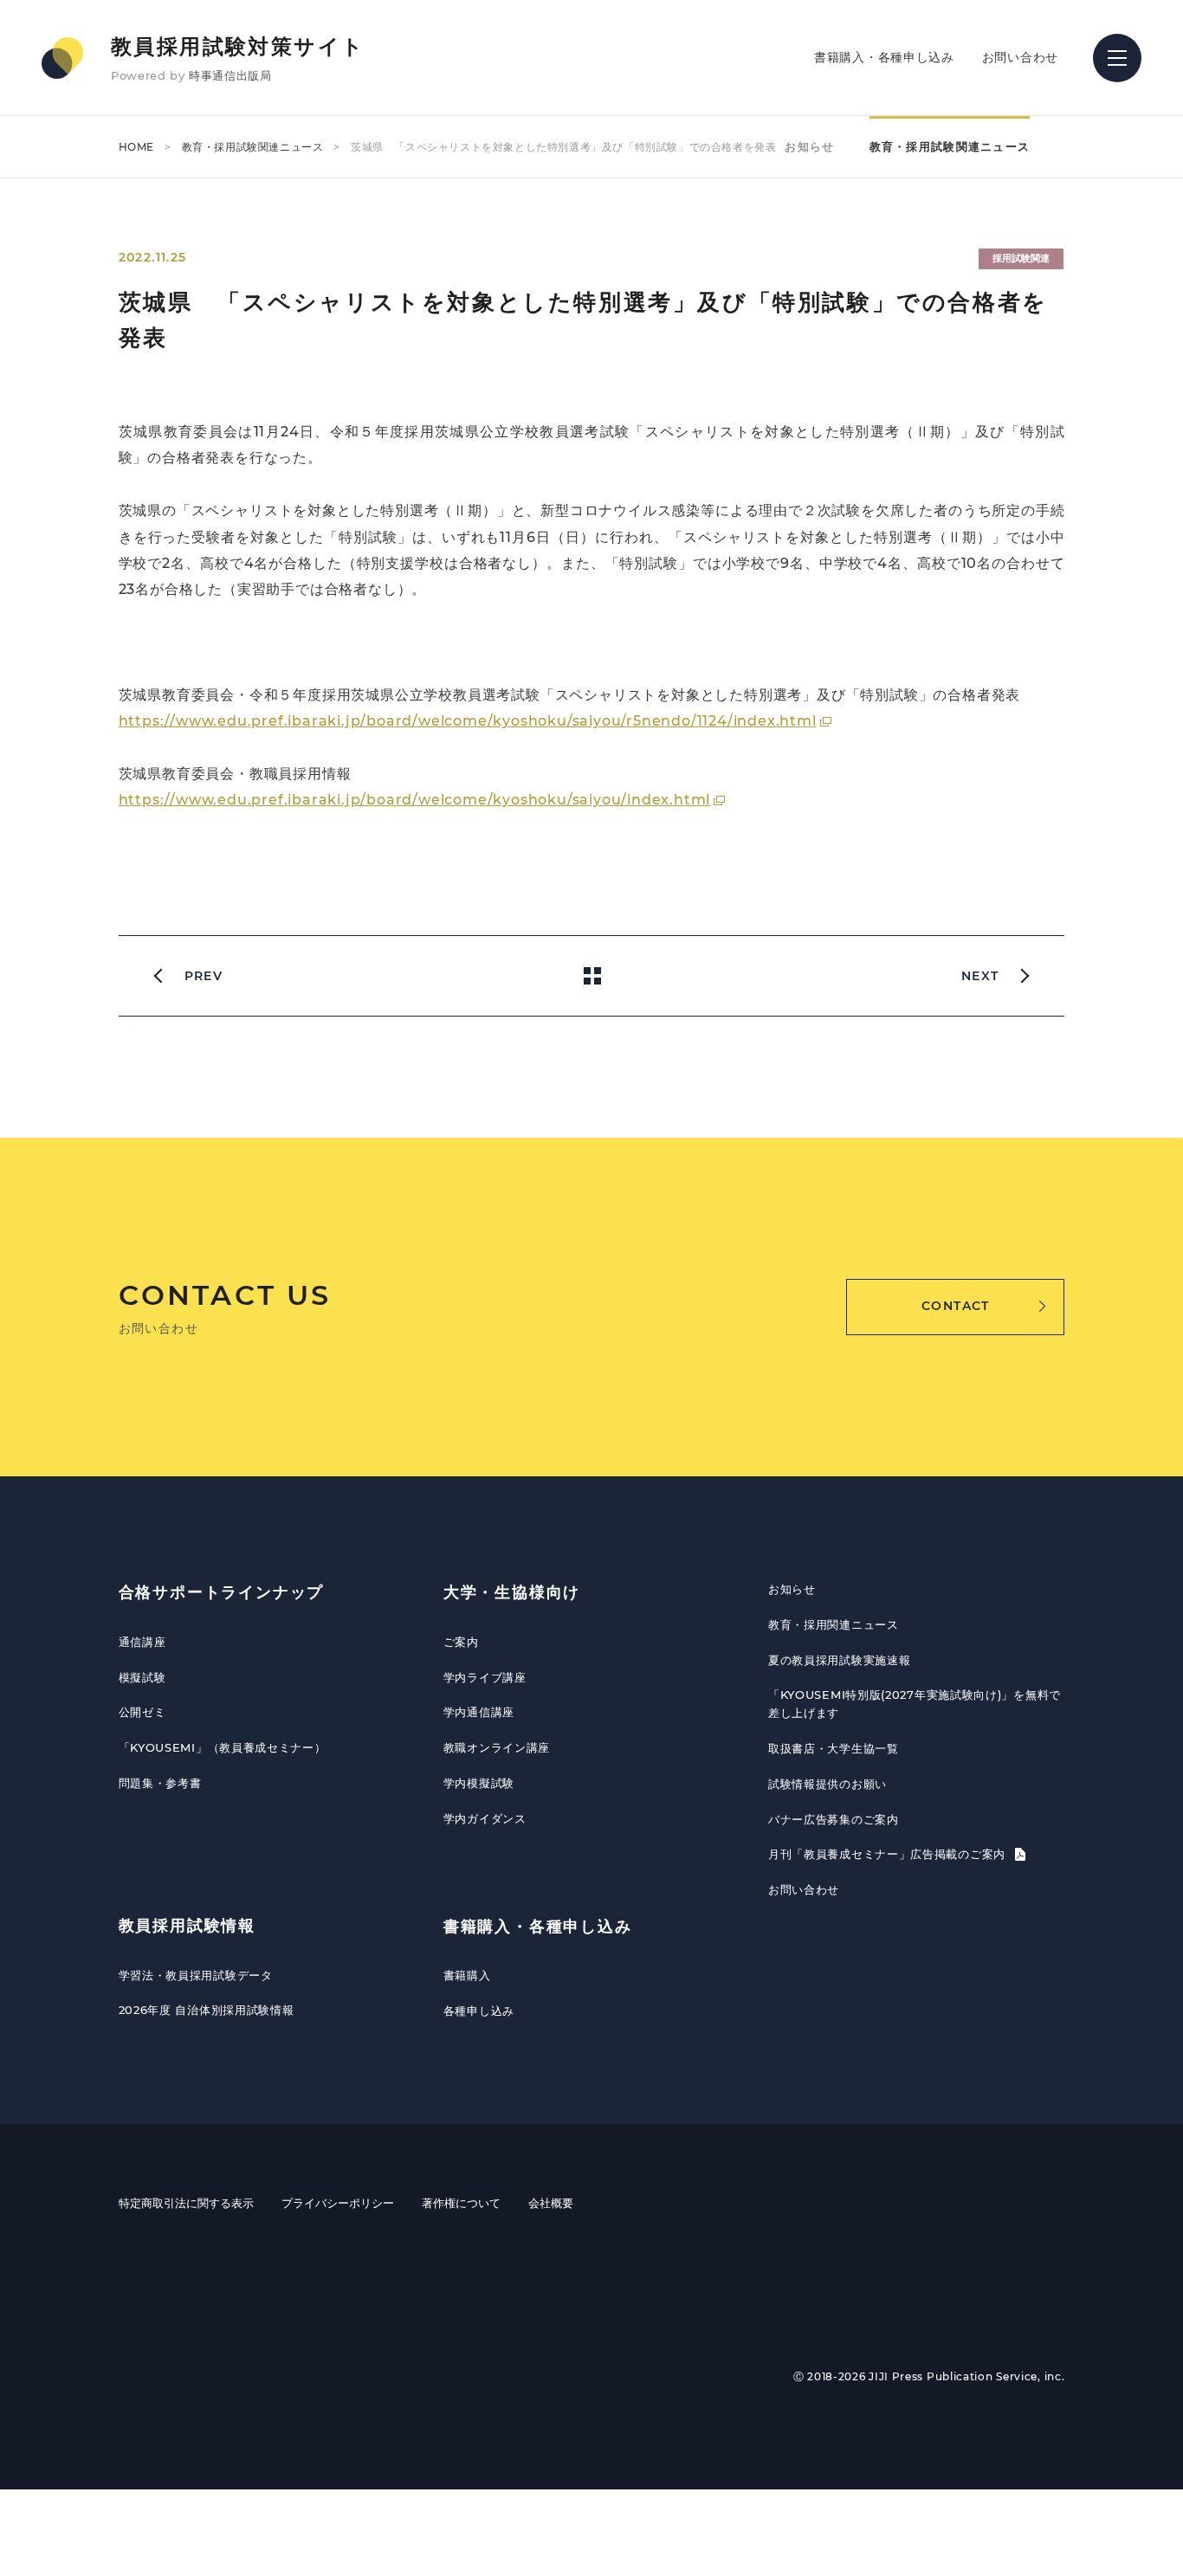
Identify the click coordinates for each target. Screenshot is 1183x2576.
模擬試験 (142, 1677)
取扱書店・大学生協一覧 (834, 1748)
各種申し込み (479, 2011)
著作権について (461, 2203)
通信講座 (142, 1642)
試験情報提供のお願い (827, 1784)
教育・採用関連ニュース (834, 1624)
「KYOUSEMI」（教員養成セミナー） (223, 1747)
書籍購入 (467, 1975)
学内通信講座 (479, 1712)
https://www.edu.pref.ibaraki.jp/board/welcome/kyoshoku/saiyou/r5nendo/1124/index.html (468, 721)
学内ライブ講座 (485, 1677)
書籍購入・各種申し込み (884, 57)
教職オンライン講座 (497, 1747)
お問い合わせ (1020, 57)
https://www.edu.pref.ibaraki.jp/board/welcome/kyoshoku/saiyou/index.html (415, 800)
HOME (136, 147)
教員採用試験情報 (187, 1926)
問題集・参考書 (160, 1783)
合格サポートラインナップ (222, 1592)
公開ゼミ (142, 1712)
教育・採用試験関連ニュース (253, 147)
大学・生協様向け (512, 1592)
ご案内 (461, 1642)
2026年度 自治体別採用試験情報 (207, 2010)
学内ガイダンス (485, 1818)
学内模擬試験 (479, 1783)
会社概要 (551, 2203)
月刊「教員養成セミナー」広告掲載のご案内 (889, 1854)
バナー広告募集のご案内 (834, 1819)
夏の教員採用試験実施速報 (839, 1660)
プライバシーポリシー (338, 2203)
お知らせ (809, 146)
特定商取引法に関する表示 (186, 2203)
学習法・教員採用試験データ (196, 1975)
